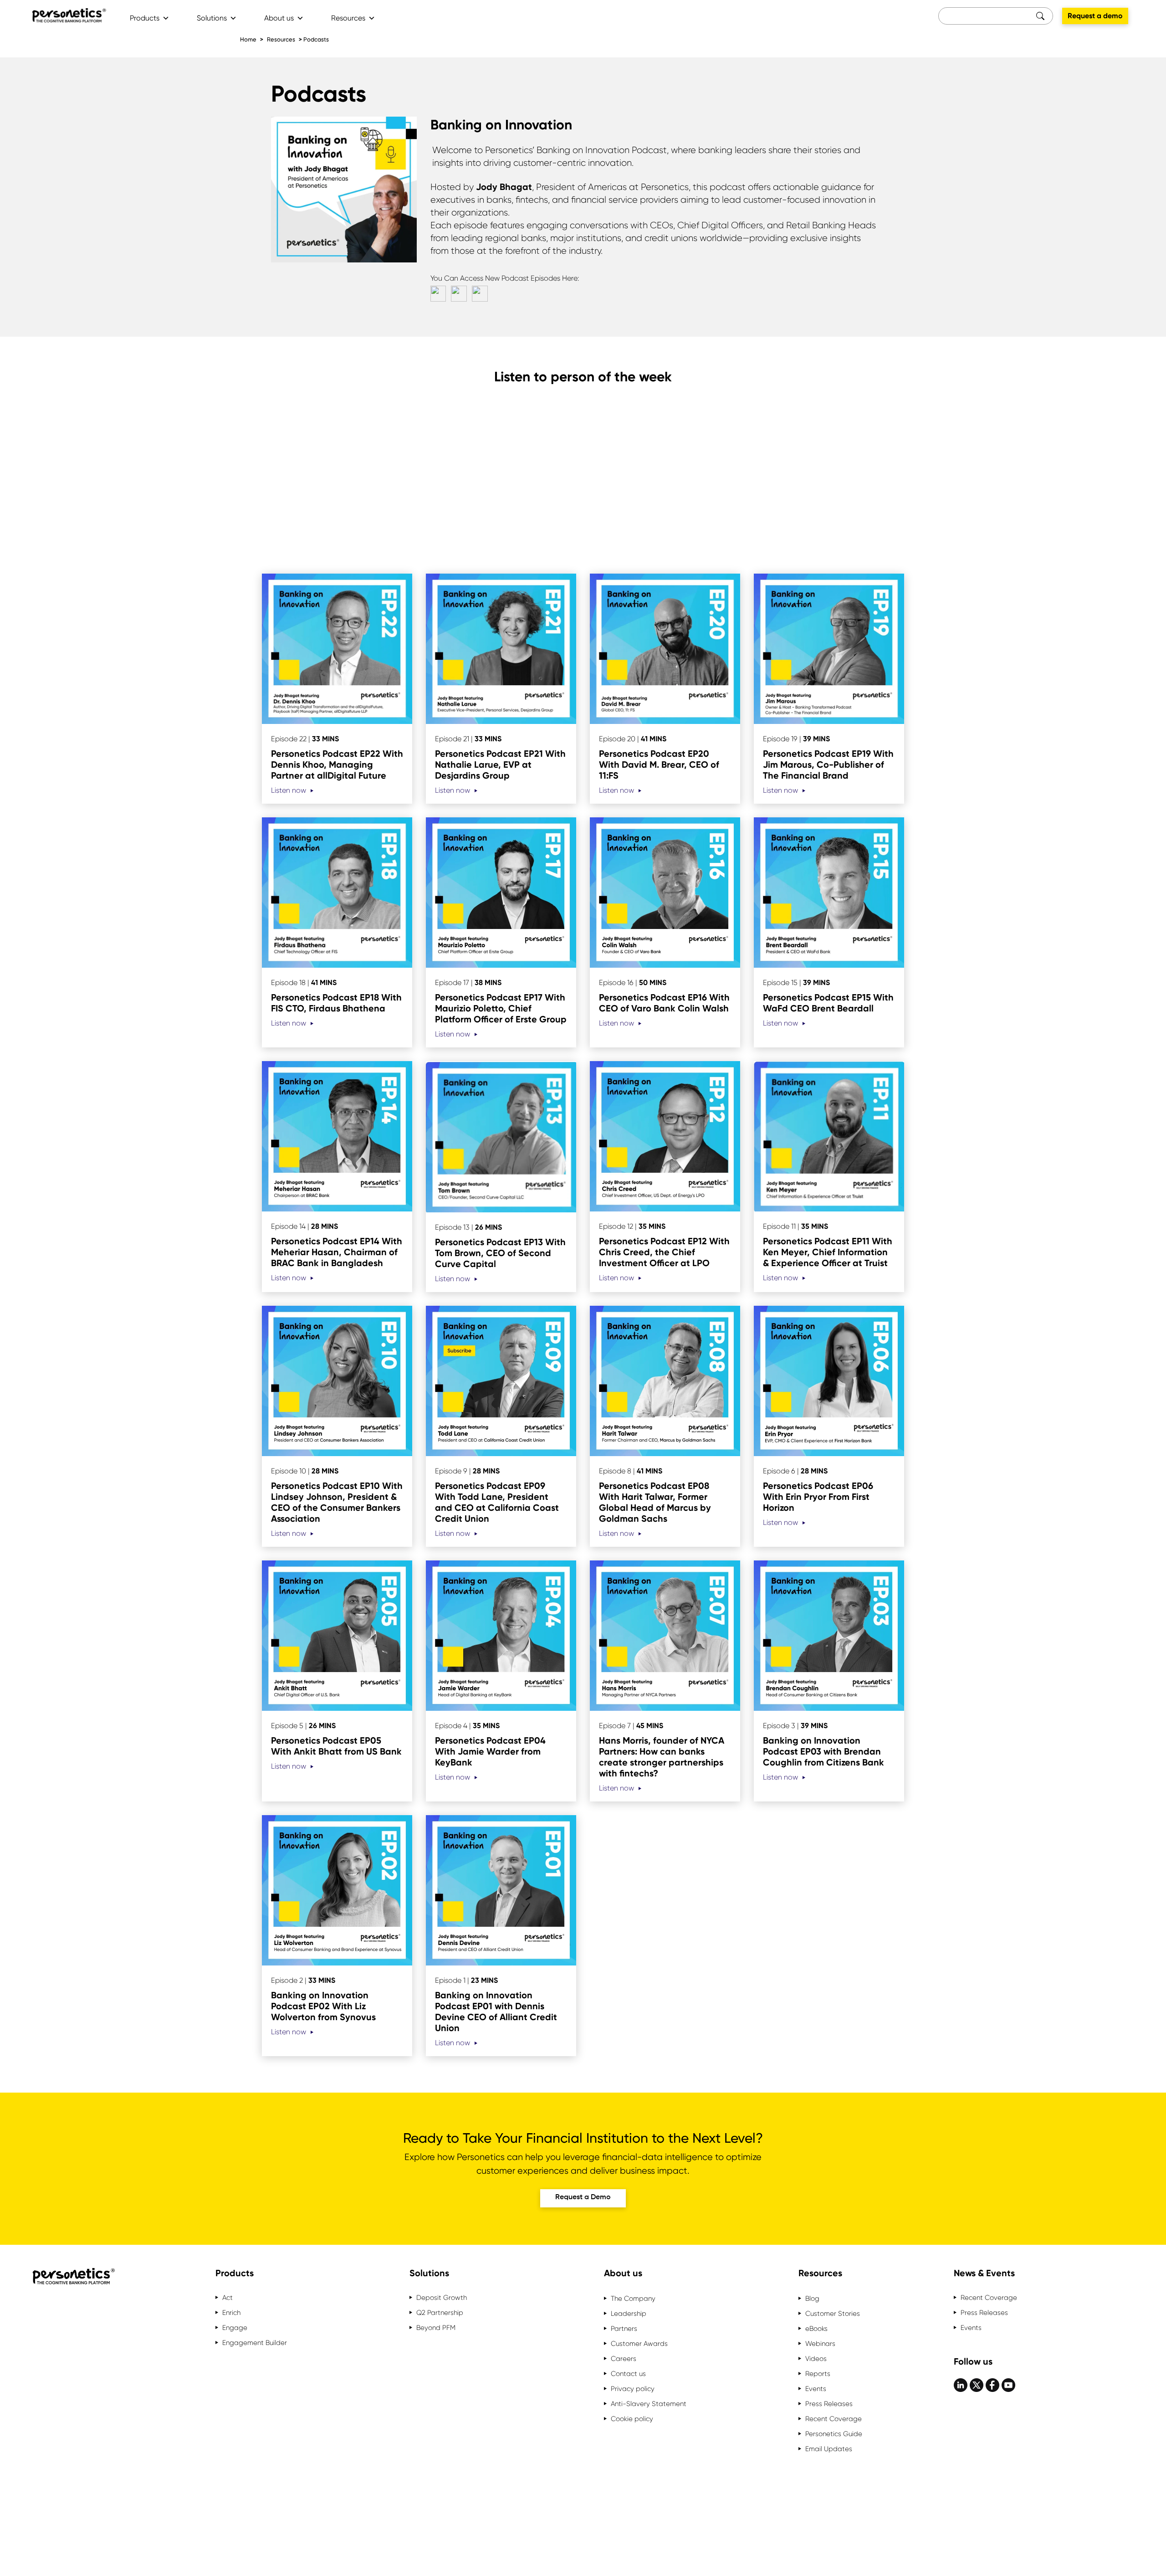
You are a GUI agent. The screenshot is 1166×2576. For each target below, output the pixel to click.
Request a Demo (583, 2197)
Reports (818, 2374)
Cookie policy (632, 2419)
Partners (624, 2329)
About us (279, 18)
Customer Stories (833, 2314)
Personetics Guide (834, 2434)
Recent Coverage (834, 2419)
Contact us (628, 2374)
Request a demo (1095, 16)
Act (228, 2298)
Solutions (212, 18)
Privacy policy (633, 2389)
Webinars (820, 2344)
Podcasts (316, 39)
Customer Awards (639, 2344)
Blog (812, 2299)
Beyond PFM (436, 2328)
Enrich (231, 2313)
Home (248, 39)
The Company (633, 2299)
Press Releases (829, 2404)
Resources (348, 18)
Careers (624, 2359)
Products (145, 18)
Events (816, 2389)
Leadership (629, 2314)
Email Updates (829, 2449)
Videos (816, 2359)
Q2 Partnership (440, 2313)
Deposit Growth (442, 2298)
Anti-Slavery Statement (649, 2404)
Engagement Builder (255, 2343)
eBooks (816, 2329)
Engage (235, 2328)
